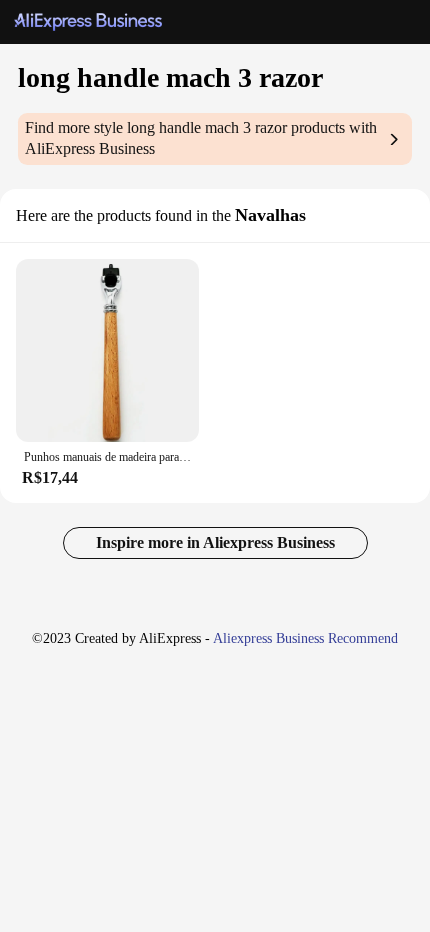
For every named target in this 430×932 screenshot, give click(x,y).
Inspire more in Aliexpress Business (215, 542)
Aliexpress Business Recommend (305, 638)
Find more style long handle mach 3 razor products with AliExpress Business (201, 138)
